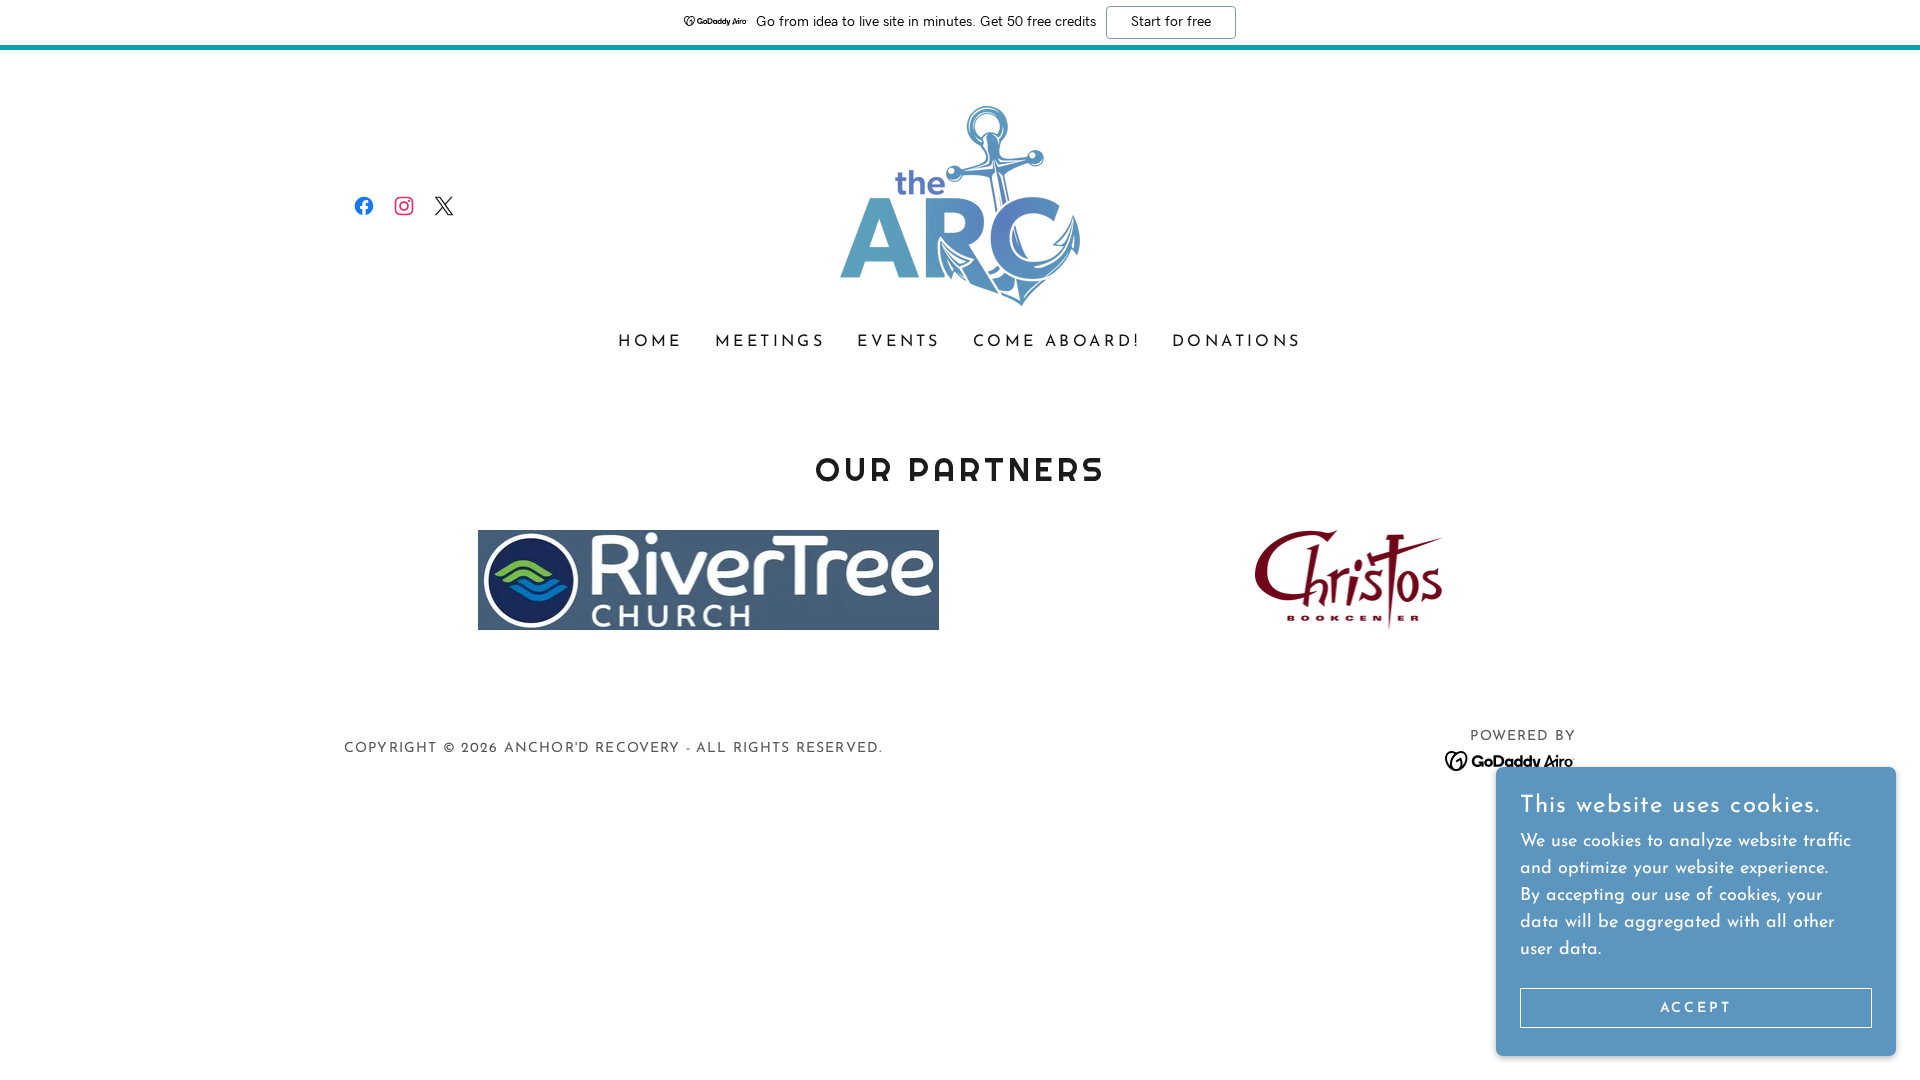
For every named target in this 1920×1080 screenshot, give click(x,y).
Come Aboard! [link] (1056, 342)
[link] (364, 206)
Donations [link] (1237, 342)
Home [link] (650, 342)
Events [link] (899, 342)
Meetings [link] (770, 342)
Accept (1696, 1008)
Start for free (1171, 22)
